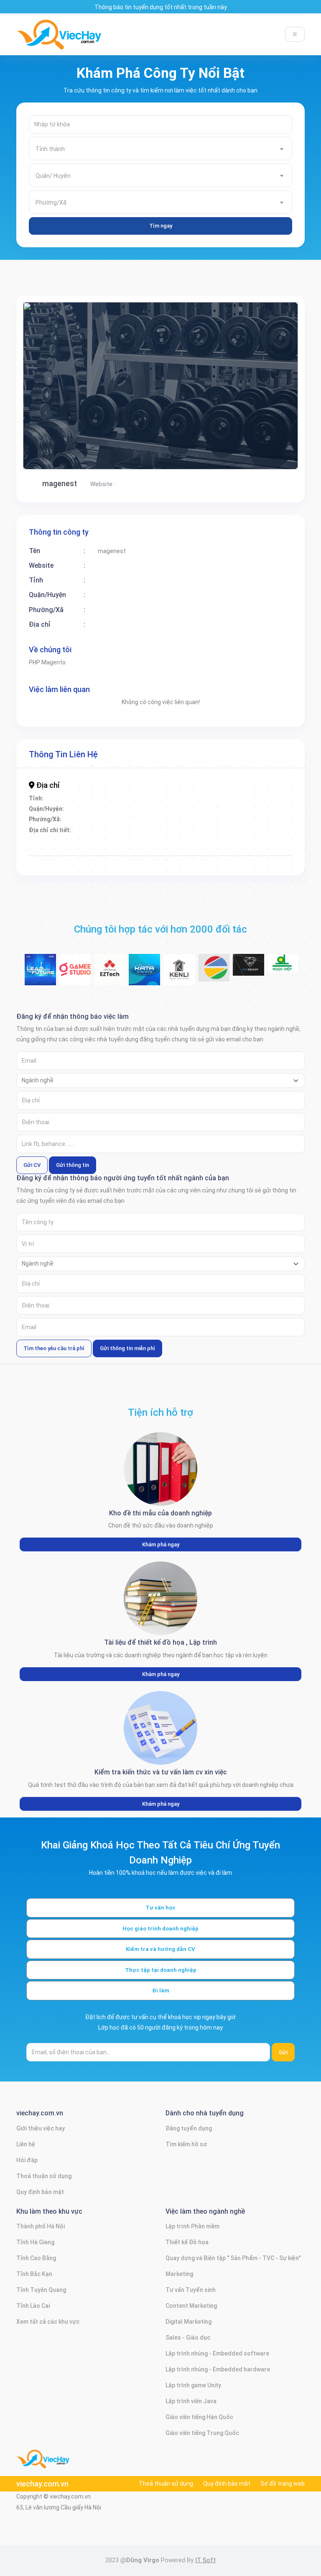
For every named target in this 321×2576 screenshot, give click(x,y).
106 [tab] (192, 807)
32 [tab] (130, 776)
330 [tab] (117, 912)
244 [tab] (192, 870)
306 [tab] (104, 902)
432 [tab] (242, 954)
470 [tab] (142, 975)
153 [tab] (205, 828)
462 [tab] (42, 975)
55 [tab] (130, 787)
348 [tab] (54, 923)
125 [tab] (142, 818)
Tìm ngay (161, 226)
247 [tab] (230, 870)
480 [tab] (267, 975)
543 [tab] (242, 1006)
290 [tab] (192, 891)
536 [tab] (155, 1006)
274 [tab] (280, 881)
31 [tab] (117, 776)
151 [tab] (180, 828)
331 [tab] (130, 912)
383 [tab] (205, 933)
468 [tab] (117, 975)
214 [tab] (104, 860)
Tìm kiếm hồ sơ (186, 2144)
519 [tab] (180, 996)
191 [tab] (104, 849)
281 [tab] (79, 891)
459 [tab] (293, 964)
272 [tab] (255, 881)
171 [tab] (142, 839)
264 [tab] (155, 881)
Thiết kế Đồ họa (187, 2242)
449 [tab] (167, 964)
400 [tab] (130, 943)
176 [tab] (205, 839)
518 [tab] (167, 996)
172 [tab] (155, 839)
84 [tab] (205, 797)
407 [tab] (217, 943)
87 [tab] (242, 797)
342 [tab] (267, 912)
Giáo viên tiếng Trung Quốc (202, 2433)
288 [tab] (167, 891)
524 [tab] (242, 996)
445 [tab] (117, 964)
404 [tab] (180, 943)
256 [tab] (54, 881)
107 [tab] (205, 807)
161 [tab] (305, 828)
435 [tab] (280, 954)
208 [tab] (29, 860)
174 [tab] (180, 839)
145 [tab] (104, 828)
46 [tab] (305, 776)
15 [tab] (205, 766)
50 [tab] (67, 787)
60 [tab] (192, 787)
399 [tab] (117, 943)
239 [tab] (130, 870)
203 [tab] (255, 849)
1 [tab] (29, 766)
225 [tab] (242, 860)
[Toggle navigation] (295, 34)
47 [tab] (29, 787)
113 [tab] (280, 807)
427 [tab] (180, 954)
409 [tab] (242, 943)
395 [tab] (67, 943)
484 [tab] (29, 985)
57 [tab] (155, 787)
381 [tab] (180, 933)
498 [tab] (205, 985)
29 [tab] (92, 776)
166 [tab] (79, 839)
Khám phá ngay (161, 1544)
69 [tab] (305, 787)
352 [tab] (104, 923)
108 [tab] (217, 807)
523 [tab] (230, 996)
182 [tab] (280, 839)
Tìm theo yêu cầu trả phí (54, 1348)
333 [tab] (155, 912)
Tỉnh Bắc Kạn (34, 2274)
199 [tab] (205, 849)
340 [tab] (242, 912)
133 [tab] (242, 818)
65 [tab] (255, 787)
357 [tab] (167, 923)
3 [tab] (54, 766)
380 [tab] (167, 933)
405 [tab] (192, 943)
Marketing (179, 2274)
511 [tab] (79, 996)
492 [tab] (130, 985)
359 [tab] (192, 923)
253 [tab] (305, 870)
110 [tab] (242, 807)
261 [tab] (117, 881)
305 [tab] (92, 902)
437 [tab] (305, 954)
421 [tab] (104, 954)
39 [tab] (217, 776)
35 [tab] (167, 776)
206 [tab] (293, 849)
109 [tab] (230, 807)
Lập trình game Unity (193, 2385)
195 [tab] (155, 849)
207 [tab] (305, 849)
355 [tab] (142, 923)
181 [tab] (267, 839)
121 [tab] (92, 818)
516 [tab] (142, 996)
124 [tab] (130, 818)
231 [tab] (29, 870)
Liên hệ (26, 2144)
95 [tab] (54, 807)
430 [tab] (217, 954)
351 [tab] (92, 923)
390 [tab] (293, 933)
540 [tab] (205, 1006)
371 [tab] (54, 933)
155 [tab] (230, 828)
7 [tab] (104, 766)
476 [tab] (217, 975)
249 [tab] (255, 870)
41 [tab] (242, 776)
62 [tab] (217, 787)
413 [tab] (293, 943)
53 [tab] (104, 787)
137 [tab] (293, 818)
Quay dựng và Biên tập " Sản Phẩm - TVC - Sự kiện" (233, 2258)
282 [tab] (92, 891)
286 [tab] (142, 891)
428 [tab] (192, 954)
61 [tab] (205, 787)
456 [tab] (255, 964)
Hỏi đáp (27, 2160)
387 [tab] (255, 933)
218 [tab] (155, 860)
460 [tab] (305, 964)
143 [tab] (79, 828)
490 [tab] (104, 985)
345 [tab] (305, 912)
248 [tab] (242, 870)
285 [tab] (130, 891)
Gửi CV (32, 1165)
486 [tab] (54, 985)
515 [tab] (130, 996)
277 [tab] (29, 891)
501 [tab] (242, 985)
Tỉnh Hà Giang (35, 2242)
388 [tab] (267, 933)
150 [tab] (167, 828)
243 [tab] (180, 870)
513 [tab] (104, 996)
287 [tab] (155, 891)
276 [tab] (305, 881)
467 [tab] (104, 975)
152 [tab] (192, 828)
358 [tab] (180, 923)
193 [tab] (130, 849)
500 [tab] (230, 985)
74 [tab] (79, 797)
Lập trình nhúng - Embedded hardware (218, 2369)
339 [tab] (230, 912)
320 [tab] (280, 902)
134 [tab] (255, 818)
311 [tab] (167, 902)
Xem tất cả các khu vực (48, 2322)
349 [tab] (67, 923)
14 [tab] (192, 766)
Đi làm (161, 1990)
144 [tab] (92, 828)
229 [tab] (293, 860)
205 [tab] (280, 849)
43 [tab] (267, 776)
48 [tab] (42, 787)
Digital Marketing (189, 2322)
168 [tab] (104, 839)
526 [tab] (267, 996)
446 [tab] (130, 964)
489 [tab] (92, 985)
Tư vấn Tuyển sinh (191, 2290)
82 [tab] (180, 797)
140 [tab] (42, 828)
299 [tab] (305, 891)
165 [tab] (67, 839)
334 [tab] (167, 912)
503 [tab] (267, 985)
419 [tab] (79, 954)
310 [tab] (155, 902)
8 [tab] (117, 766)
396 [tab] (79, 943)
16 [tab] (217, 766)
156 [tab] (242, 828)
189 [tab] (79, 849)
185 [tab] (29, 849)
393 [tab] (42, 943)
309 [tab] (142, 902)
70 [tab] (29, 797)
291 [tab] (205, 891)
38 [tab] (205, 776)
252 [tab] (293, 870)
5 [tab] (79, 766)
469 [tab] (130, 975)
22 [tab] (293, 766)
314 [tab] (205, 902)
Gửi (283, 2052)
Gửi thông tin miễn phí (127, 1348)
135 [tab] (267, 818)
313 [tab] (192, 902)
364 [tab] (255, 923)
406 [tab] (205, 943)
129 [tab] (192, 818)
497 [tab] (192, 985)
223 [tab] (217, 860)
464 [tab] (67, 975)
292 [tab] (217, 891)
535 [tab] (142, 1006)
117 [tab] (42, 818)
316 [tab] (230, 902)
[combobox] (160, 149)
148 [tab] (142, 828)
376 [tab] (117, 933)
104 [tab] (167, 807)
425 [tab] (155, 954)
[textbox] (160, 149)
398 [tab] (104, 943)
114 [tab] (293, 807)
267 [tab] (192, 881)
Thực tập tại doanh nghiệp (161, 1970)
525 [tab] (255, 996)
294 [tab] (242, 891)
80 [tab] (155, 797)
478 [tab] (242, 975)
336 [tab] (192, 912)
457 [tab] (267, 964)
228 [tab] (280, 860)
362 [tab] (230, 923)
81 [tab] (167, 797)
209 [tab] (42, 860)
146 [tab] (117, 828)
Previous (10, 973)
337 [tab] (205, 912)
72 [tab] (54, 797)
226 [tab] (255, 860)
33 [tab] (142, 776)
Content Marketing (191, 2306)
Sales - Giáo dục (188, 2338)
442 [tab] (79, 964)
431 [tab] (230, 954)
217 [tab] (142, 860)
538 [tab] (180, 1006)
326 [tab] (67, 912)
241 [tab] (155, 870)
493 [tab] (142, 985)
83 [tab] (192, 797)
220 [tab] (180, 860)
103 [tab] (155, 807)
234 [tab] (67, 870)
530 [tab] (79, 1006)
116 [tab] (29, 818)
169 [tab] (117, 839)
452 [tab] (205, 964)
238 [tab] (117, 870)
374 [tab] (92, 933)
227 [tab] (267, 860)
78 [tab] (130, 797)
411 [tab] (267, 943)
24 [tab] (29, 776)
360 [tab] (205, 923)
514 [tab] (117, 996)
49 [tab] (54, 787)
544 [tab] (255, 1006)
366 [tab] (280, 923)
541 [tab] (217, 1006)
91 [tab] (293, 797)
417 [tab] (54, 954)
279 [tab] (54, 891)
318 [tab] (255, 902)
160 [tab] (293, 828)
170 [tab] (130, 839)
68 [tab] (293, 787)
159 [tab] (280, 828)
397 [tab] (92, 943)
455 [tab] (242, 964)
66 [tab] (267, 787)
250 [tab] (267, 870)
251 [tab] (280, 870)
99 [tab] (104, 807)
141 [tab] (54, 828)
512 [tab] (92, 996)
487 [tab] (67, 985)
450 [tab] (180, 964)
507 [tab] (29, 996)
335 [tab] (180, 912)
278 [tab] (42, 891)
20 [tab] (267, 766)
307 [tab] (117, 902)
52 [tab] (92, 787)
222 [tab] (205, 860)
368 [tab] (305, 923)
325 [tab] (54, 912)
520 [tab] (192, 996)
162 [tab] (29, 839)
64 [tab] (242, 787)
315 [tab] (217, 902)
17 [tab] (230, 766)
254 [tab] (29, 881)
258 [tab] (79, 881)
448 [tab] (155, 964)
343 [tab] (280, 912)
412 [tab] (280, 943)
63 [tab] (230, 787)
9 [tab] (130, 766)
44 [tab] (280, 776)
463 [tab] (54, 975)
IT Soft (205, 2560)
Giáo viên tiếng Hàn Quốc (199, 2417)
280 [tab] (67, 891)
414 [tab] (305, 943)
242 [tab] (167, 870)
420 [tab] (92, 954)
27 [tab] (67, 776)
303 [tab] (67, 902)
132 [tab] (230, 818)
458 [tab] (280, 964)
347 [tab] (42, 923)
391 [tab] (305, 933)
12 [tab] (167, 766)
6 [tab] (92, 766)
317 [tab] (242, 902)
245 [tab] (205, 870)
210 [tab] (54, 860)
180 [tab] (255, 839)
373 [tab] (79, 933)
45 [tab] (293, 776)
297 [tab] (280, 891)
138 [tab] (305, 818)
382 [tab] (192, 933)
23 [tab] (305, 766)
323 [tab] (29, 912)
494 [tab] (155, 985)
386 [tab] (242, 933)
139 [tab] (29, 828)
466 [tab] (92, 975)
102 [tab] (142, 807)
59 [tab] (180, 787)
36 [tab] (180, 776)
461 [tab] (29, 975)
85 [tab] (217, 797)
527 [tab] (280, 996)
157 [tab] (255, 828)
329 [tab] (104, 912)
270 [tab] (230, 881)
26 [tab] (54, 776)
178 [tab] (230, 839)
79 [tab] (142, 797)
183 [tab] (293, 839)
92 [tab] (305, 797)
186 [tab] (42, 849)
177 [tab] (217, 839)
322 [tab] (305, 902)
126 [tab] (155, 818)
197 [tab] (180, 849)
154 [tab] (217, 828)
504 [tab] (280, 985)
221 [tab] (192, 860)
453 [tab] (217, 964)
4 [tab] (67, 766)
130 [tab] (205, 818)
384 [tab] (217, 933)
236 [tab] (92, 870)
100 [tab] (117, 807)
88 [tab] (255, 797)
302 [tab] (54, 902)
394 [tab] (54, 943)
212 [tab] (79, 860)
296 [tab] (267, 891)
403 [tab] (167, 943)
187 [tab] (54, 849)
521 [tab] (205, 996)
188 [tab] (67, 849)
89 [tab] (267, 797)
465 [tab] (79, 975)
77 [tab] (117, 797)
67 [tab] (280, 787)
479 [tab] (255, 975)
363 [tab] (242, 923)
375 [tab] (104, 933)
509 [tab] (54, 996)
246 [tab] (217, 870)
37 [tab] (192, 776)
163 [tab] (42, 839)
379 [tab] (155, 933)
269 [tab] (217, 881)
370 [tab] (42, 933)
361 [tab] (217, 923)
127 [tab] (167, 818)
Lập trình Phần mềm (192, 2226)
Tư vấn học (160, 1908)
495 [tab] (167, 985)
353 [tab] (117, 923)
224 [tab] (230, 860)
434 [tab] (267, 954)
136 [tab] (280, 818)
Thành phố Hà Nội (41, 2226)
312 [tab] (180, 902)
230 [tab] (305, 860)
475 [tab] (205, 975)
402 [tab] (155, 943)
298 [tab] (293, 891)
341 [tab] (255, 912)
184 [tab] (305, 839)
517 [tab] (155, 996)
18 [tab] (242, 766)
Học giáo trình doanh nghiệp (160, 1929)
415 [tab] (29, 954)
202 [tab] (242, 849)
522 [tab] (217, 996)
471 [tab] (155, 975)
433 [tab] (255, 954)
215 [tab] (117, 860)
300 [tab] (29, 902)
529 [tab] (305, 996)
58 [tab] (167, 787)
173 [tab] (167, 839)
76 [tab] (104, 797)
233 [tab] (54, 870)
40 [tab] (230, 776)
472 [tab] (167, 975)
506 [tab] (305, 985)
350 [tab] (79, 923)
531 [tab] (92, 1006)
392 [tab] (29, 943)
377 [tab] (130, 933)
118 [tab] (54, 818)
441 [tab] (67, 964)
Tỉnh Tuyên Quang (41, 2290)
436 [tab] (293, 954)
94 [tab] (42, 807)
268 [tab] (205, 881)
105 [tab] (180, 807)
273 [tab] (267, 881)
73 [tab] (67, 797)
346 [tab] (29, 923)
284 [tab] (117, 891)
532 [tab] (104, 1006)
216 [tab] (130, 860)
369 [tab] (29, 933)
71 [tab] (42, 797)
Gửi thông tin (73, 1165)
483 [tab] (305, 975)
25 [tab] (42, 776)
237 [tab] (104, 870)
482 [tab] (293, 975)
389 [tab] (280, 933)
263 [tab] (142, 881)
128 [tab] (180, 818)
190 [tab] (92, 849)
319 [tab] (267, 902)
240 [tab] (142, 870)
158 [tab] (267, 828)
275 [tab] (293, 881)
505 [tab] (293, 985)
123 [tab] (117, 818)
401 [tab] (142, 943)
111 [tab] (255, 807)
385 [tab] (230, 933)
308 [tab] (130, 902)
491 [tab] (117, 985)
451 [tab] (192, 964)
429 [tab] (205, 954)
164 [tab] (54, 839)
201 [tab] (230, 849)
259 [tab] (92, 881)
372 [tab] (67, 933)
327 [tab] (79, 912)
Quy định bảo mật (40, 2192)
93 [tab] (29, 807)
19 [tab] (255, 766)
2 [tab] (42, 766)
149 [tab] (155, 828)
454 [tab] (230, 964)
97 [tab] (79, 807)
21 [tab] (280, 766)
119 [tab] (67, 818)
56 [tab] (142, 787)
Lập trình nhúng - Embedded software (217, 2353)
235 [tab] (79, 870)
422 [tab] (117, 954)
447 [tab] (142, 964)
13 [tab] (180, 766)
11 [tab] (155, 766)
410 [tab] (255, 943)
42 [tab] (255, 776)
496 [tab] (180, 985)
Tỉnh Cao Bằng (36, 2258)
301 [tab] (42, 902)
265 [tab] (167, 881)
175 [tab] (192, 839)
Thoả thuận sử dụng (44, 2176)
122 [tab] (104, 818)
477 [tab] (230, 975)
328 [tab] (92, 912)
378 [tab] (142, 933)
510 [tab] (67, 996)
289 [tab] (180, 891)
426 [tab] (167, 954)
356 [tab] (155, 923)
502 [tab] (255, 985)
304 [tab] (79, 902)
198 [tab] (192, 849)
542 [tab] (230, 1006)
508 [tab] (42, 996)
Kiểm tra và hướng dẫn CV (160, 1949)
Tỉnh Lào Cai (33, 2306)
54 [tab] (117, 787)
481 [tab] (280, 975)
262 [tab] (130, 881)
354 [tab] (130, 923)
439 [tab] (42, 964)
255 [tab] (42, 881)
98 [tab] (92, 807)
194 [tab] (142, 849)
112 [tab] (267, 807)
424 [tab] (142, 954)
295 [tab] (255, 891)
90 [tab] (280, 797)
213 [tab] (92, 860)
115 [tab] (305, 807)
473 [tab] (180, 975)
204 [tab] (267, 849)
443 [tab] (92, 964)
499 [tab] (217, 985)
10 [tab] (142, 766)
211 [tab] (67, 860)
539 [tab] (192, 1006)
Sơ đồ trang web (283, 2484)
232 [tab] (42, 870)
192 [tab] (117, 849)
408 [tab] (230, 943)
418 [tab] (67, 954)
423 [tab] (130, 954)
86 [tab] (230, 797)
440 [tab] (54, 964)
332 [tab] (142, 912)
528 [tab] (293, 996)
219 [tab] (167, 860)
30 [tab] (104, 776)
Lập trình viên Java (191, 2401)
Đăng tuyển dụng (189, 2128)
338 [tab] (217, 912)
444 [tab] (104, 964)
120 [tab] (79, 818)
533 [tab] (117, 1006)
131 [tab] (217, 818)
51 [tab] (79, 787)
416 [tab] (42, 954)
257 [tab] (67, 881)
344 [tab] (293, 912)
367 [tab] (293, 923)
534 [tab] (130, 1006)
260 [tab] (104, 881)
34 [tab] (155, 776)
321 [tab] (293, 902)
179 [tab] (242, 839)
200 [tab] (217, 849)
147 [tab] (130, 828)
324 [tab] (42, 912)
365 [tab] (267, 923)
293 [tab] (230, 891)
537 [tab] (167, 1006)
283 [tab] (104, 891)
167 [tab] (92, 839)
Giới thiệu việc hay (41, 2128)
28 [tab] (79, 776)
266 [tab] (180, 881)
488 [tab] (79, 985)
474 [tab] (192, 975)
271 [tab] (242, 881)
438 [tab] (29, 964)
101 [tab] (130, 807)
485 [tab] (42, 985)
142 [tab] (67, 828)
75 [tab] (92, 797)
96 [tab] (67, 807)
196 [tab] (167, 849)
